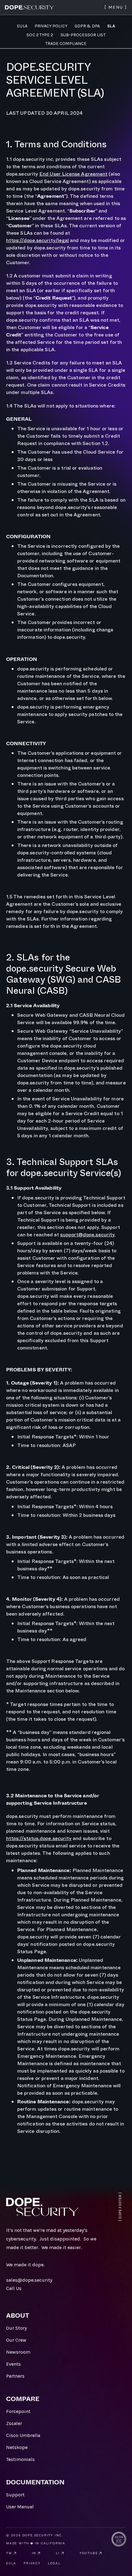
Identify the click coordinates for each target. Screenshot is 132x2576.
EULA (11, 2563)
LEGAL (54, 2563)
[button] (116, 7)
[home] (29, 7)
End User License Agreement (73, 174)
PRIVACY (32, 2563)
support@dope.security (87, 1235)
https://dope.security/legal (37, 240)
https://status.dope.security (39, 1838)
